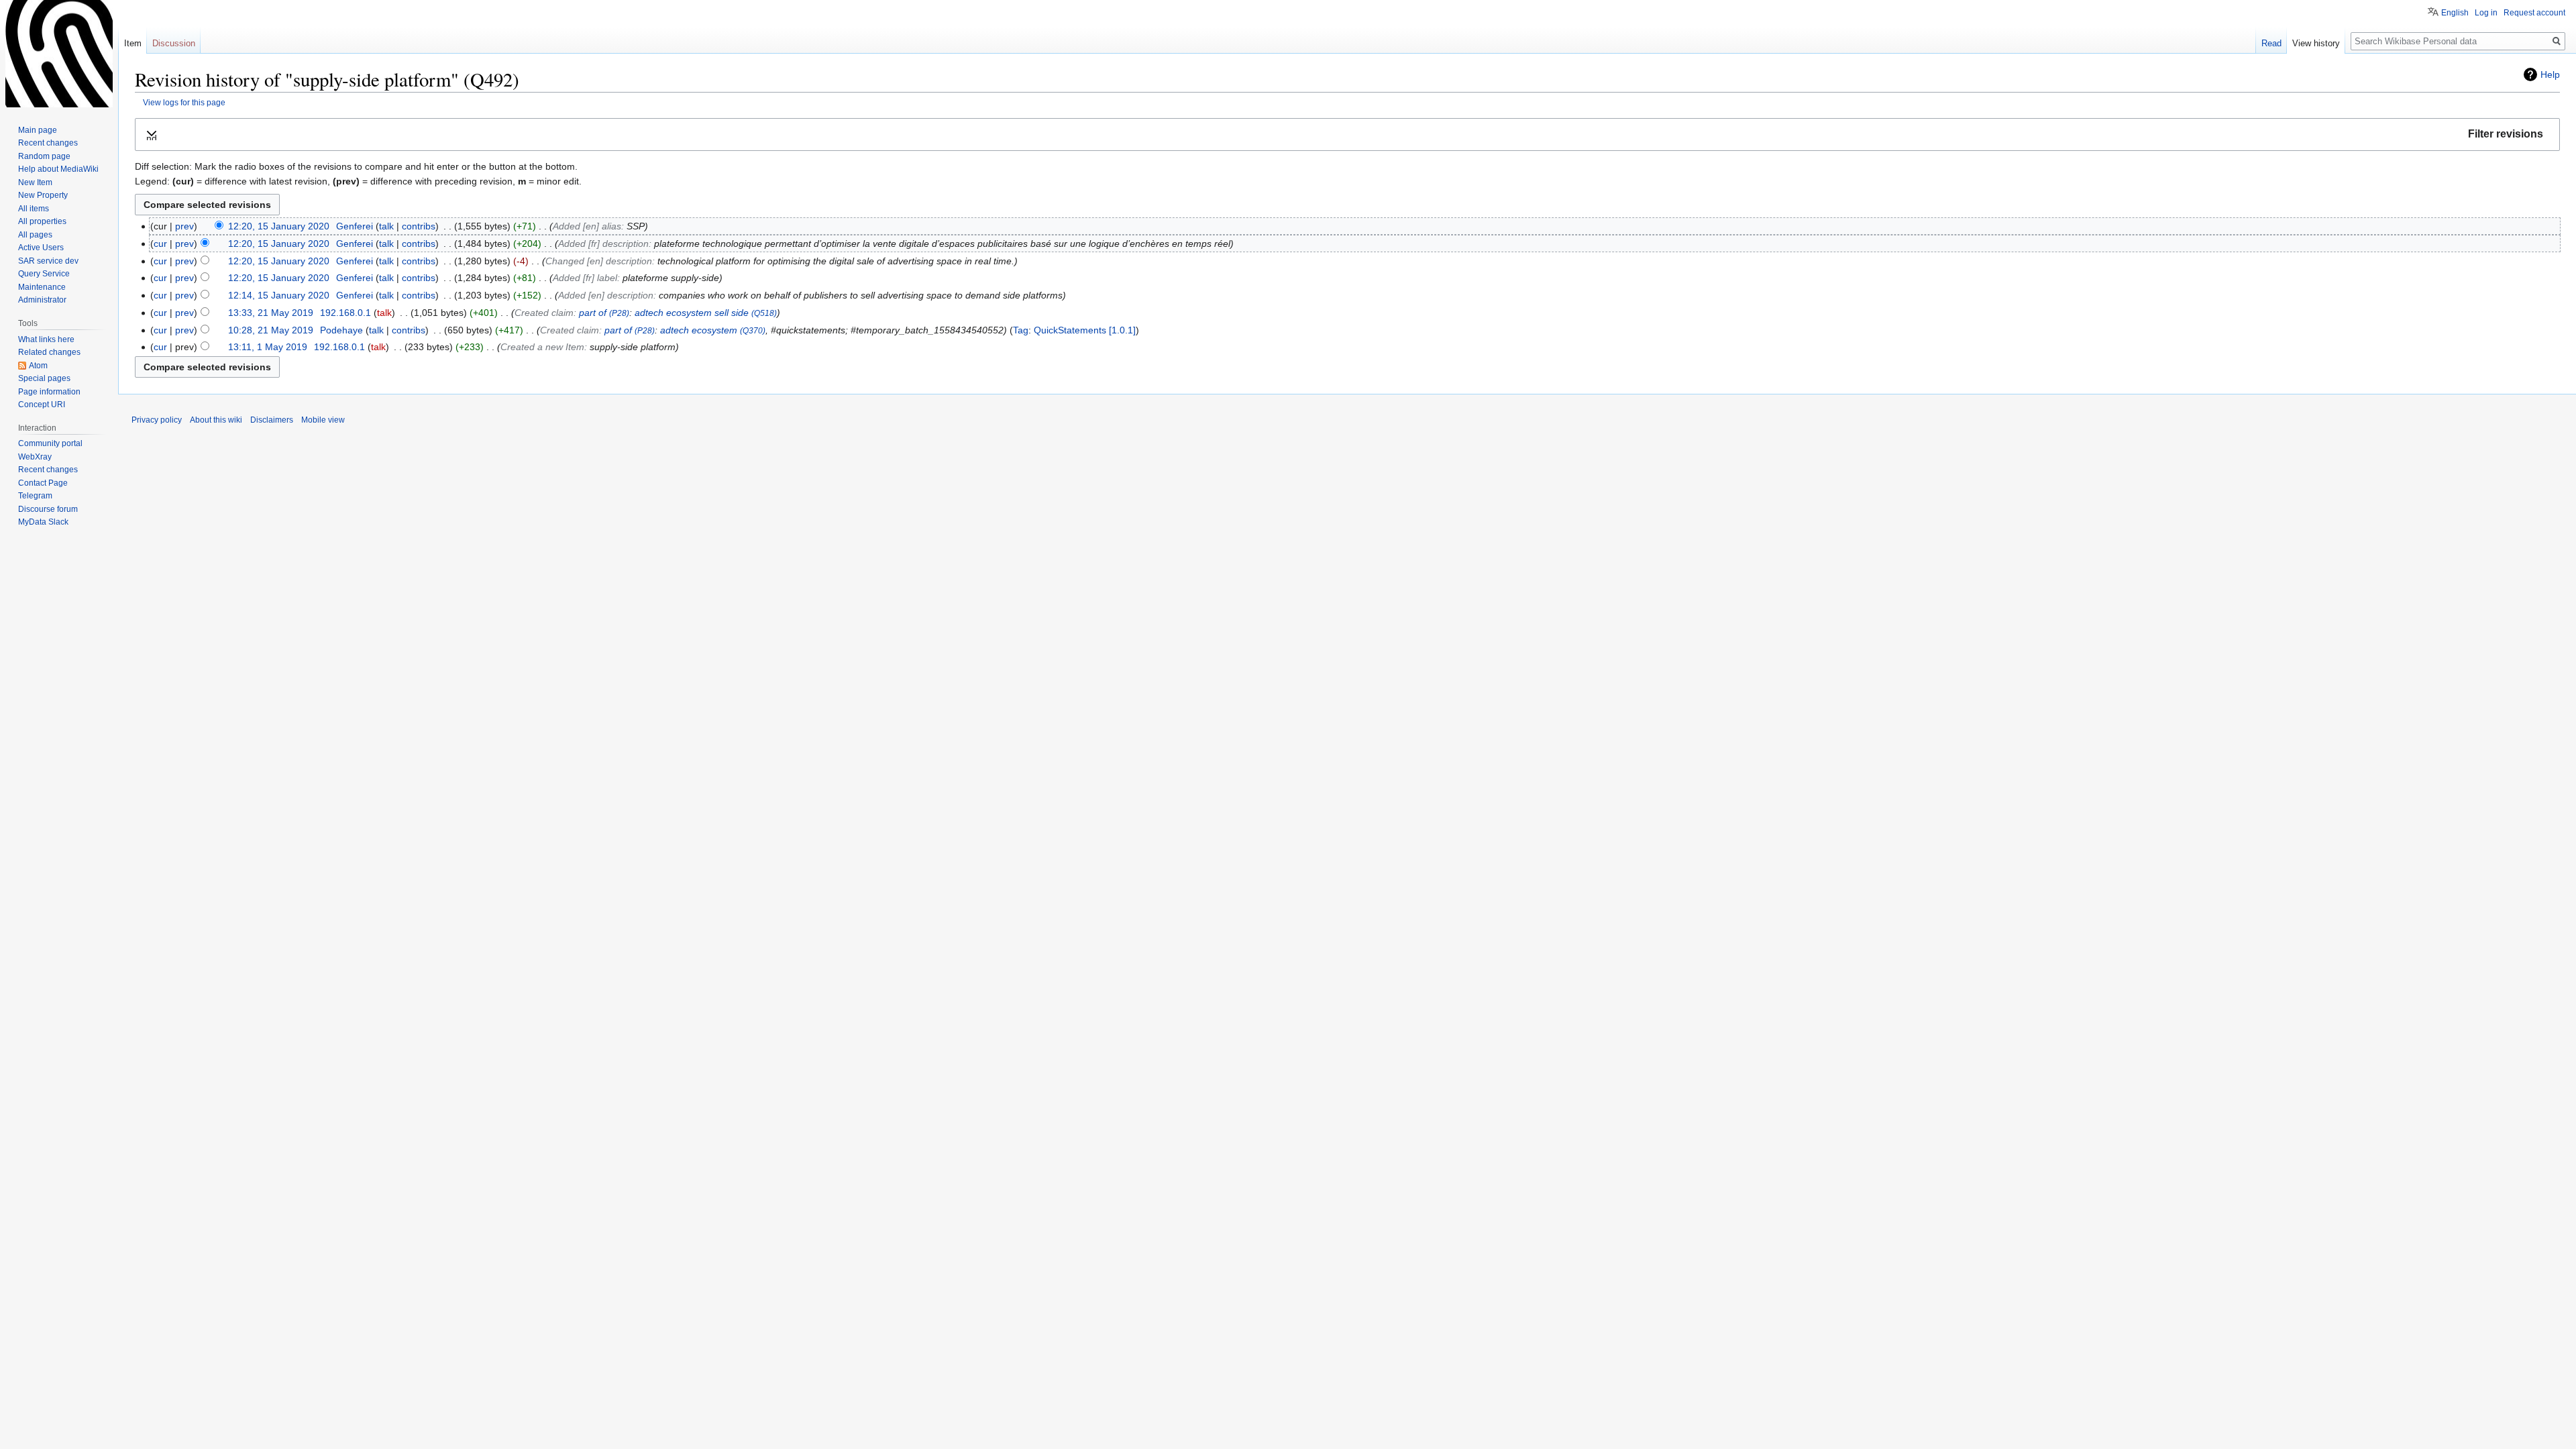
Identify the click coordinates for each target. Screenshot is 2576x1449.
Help (2550, 74)
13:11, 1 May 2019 (268, 347)
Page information (49, 392)
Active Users (41, 248)
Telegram (35, 496)
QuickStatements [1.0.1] (1085, 330)
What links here (46, 339)
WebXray (35, 457)
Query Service (44, 274)
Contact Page (43, 483)
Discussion (174, 43)
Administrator (42, 300)
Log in (2486, 13)
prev (184, 226)
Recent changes (48, 143)
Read (2271, 43)
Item (133, 43)
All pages (35, 235)
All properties (42, 221)
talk (386, 226)
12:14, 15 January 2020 (279, 295)
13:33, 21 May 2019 (271, 313)
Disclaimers (272, 420)
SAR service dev (48, 261)
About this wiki (216, 420)
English (2455, 13)
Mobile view (323, 420)
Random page (44, 156)
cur (160, 244)
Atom (38, 366)
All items (34, 209)
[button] (1347, 135)
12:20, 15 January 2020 (279, 226)
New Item (35, 182)
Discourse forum (48, 509)
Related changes (49, 352)
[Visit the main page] (59, 54)
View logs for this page (184, 102)
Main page (38, 130)
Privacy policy (157, 420)
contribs (419, 226)
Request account (2534, 13)
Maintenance (42, 287)
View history (2316, 43)
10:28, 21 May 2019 (271, 330)
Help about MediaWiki (58, 169)
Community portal (50, 443)
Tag (1021, 330)
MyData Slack (43, 522)
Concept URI (42, 405)
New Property (43, 195)
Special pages (44, 378)
